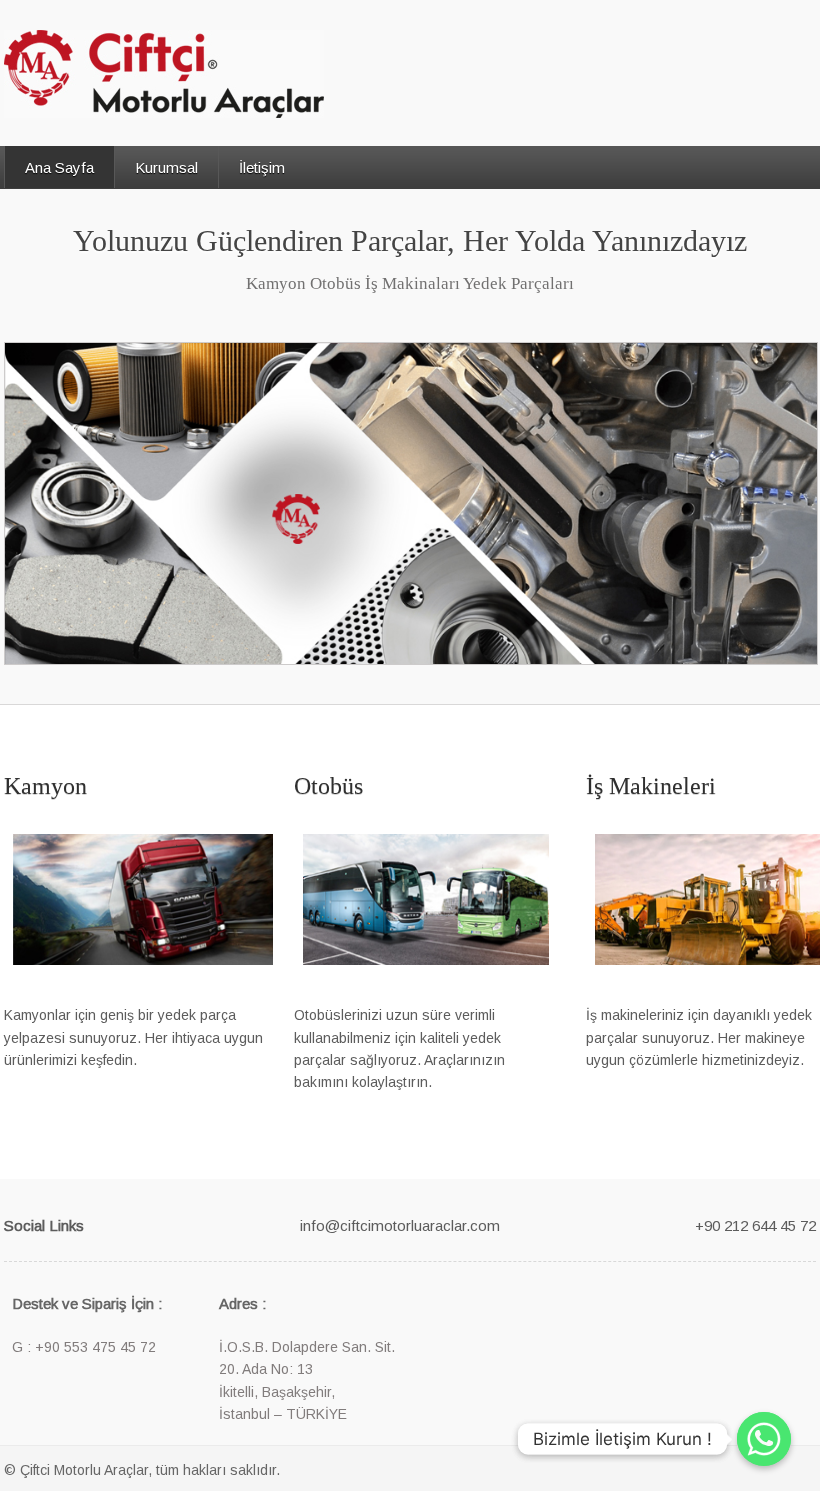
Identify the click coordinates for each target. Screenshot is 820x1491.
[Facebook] (124, 1224)
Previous (21, 514)
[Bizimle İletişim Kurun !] (764, 1439)
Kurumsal (166, 167)
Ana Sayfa (59, 167)
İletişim (262, 167)
